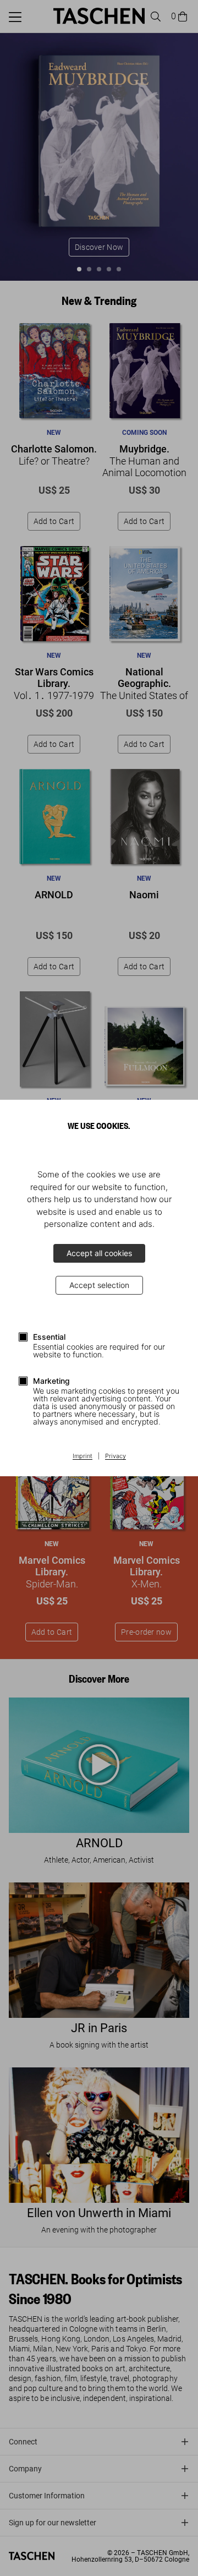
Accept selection (99, 1285)
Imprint (82, 1456)
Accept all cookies (99, 1253)
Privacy (116, 1456)
